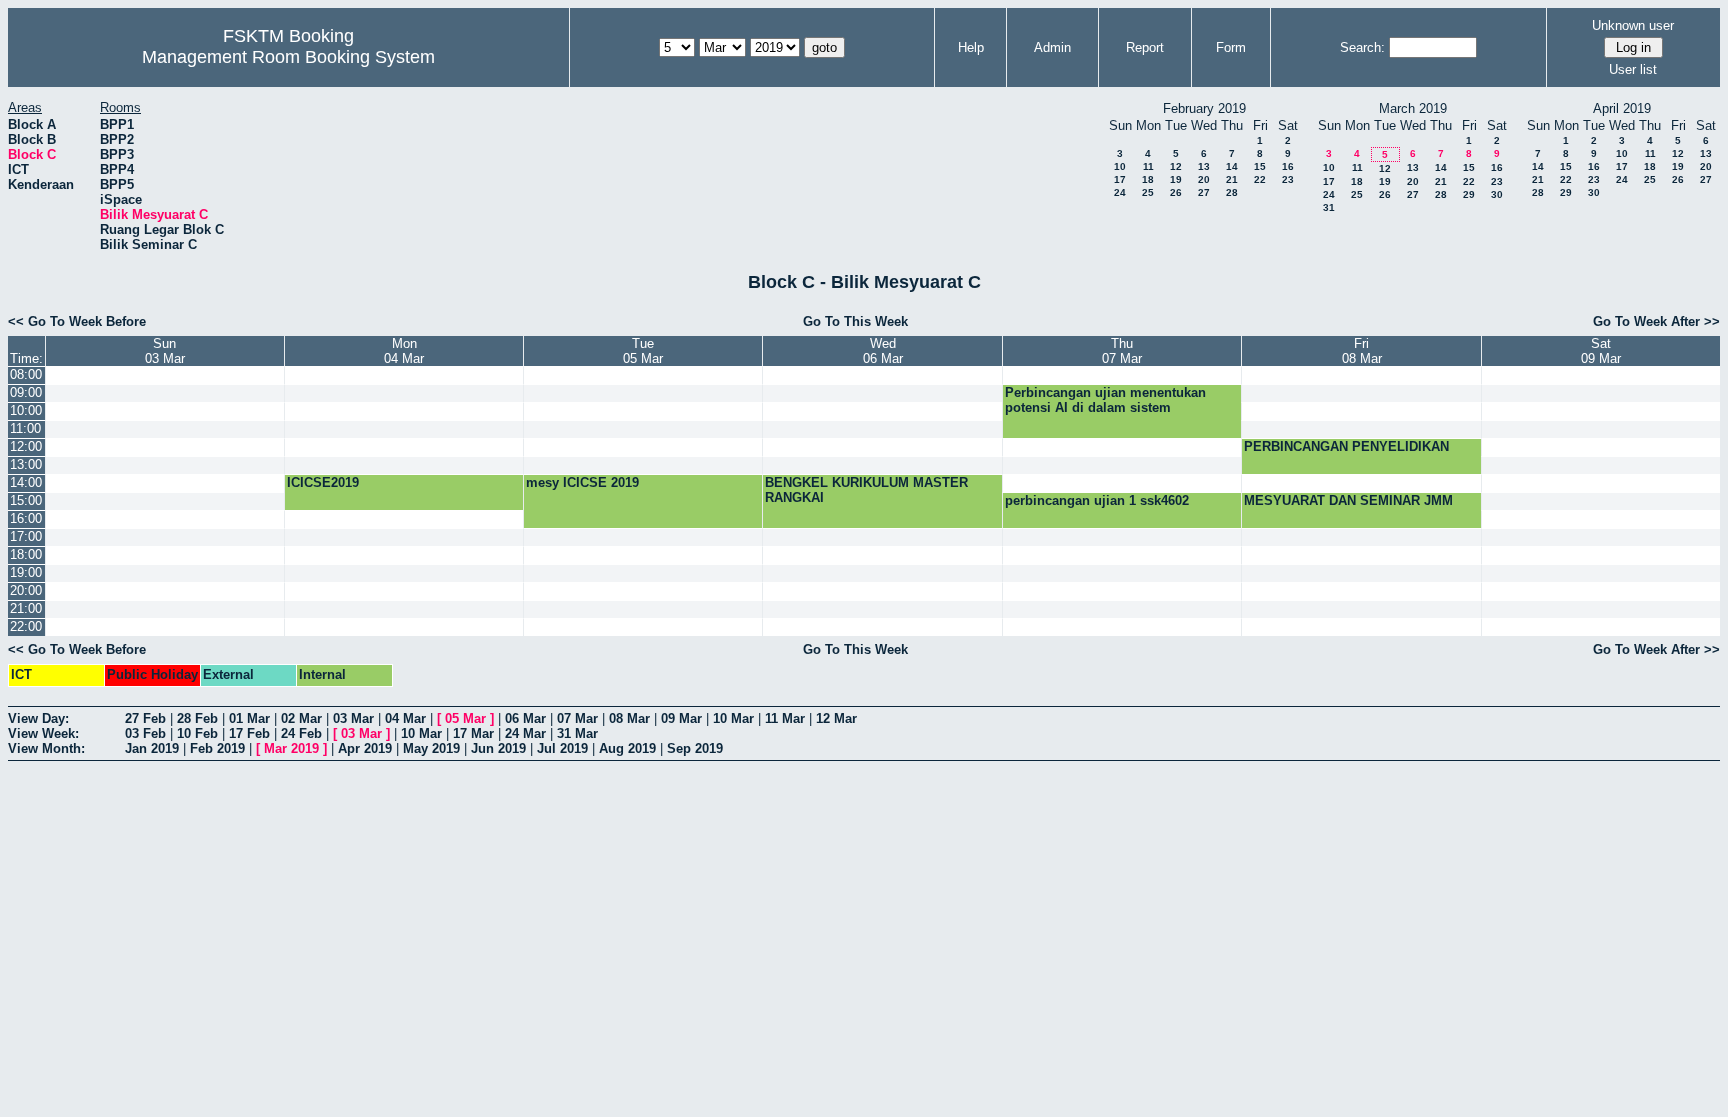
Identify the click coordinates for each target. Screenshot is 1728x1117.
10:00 (26, 410)
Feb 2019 (217, 748)
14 (1232, 166)
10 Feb (197, 733)
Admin (1052, 47)
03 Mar (353, 718)
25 (1148, 192)
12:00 (26, 446)
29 (1469, 194)
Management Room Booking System (288, 57)
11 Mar (785, 718)
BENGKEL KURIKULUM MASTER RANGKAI (866, 490)
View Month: (46, 748)
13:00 (26, 464)
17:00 (26, 536)
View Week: (43, 733)
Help (971, 47)
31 (1329, 207)
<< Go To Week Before (77, 321)
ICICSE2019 (323, 482)
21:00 (26, 608)
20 (1204, 179)
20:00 (26, 590)
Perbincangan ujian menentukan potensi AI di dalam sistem (1105, 400)
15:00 (26, 500)
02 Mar (301, 718)
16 (1288, 166)
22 (1260, 179)
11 (1148, 166)
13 (1204, 166)
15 (1260, 166)
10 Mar (733, 718)
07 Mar (577, 718)
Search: (1362, 47)
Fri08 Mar (1362, 351)
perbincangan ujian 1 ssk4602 (1097, 500)
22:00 (26, 626)
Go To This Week (855, 321)
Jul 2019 (562, 748)
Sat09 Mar (1601, 351)
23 (1288, 179)
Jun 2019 (498, 748)
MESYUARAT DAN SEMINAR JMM (1348, 500)
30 (1497, 194)
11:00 (25, 428)
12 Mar (836, 718)
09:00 (26, 392)
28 (1232, 192)
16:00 (26, 518)
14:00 (26, 482)
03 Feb (145, 733)
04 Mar (405, 718)
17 (1120, 179)
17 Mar (473, 733)
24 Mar (525, 733)
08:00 (26, 374)
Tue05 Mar (643, 351)
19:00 (26, 572)
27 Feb (145, 718)
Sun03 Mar (165, 351)
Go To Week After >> (1656, 321)
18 (1148, 179)
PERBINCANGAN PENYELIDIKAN (1346, 446)
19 (1176, 179)
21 (1232, 179)
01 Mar (249, 718)
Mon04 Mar (404, 351)
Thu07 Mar (1122, 351)
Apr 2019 (365, 748)
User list (1633, 69)
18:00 (26, 554)
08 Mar (629, 718)
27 (1204, 192)
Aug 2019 (627, 748)
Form (1231, 47)
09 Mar (681, 718)
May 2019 (431, 748)
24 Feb (301, 733)
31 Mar (577, 733)
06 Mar (525, 718)
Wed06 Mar (883, 351)
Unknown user (1633, 25)
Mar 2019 (291, 748)
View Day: (38, 718)
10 (1120, 166)
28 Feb (197, 718)
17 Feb (249, 733)
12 (1176, 166)
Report (1145, 47)
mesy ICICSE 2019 (582, 482)
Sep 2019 (695, 748)
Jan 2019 (152, 748)
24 (1120, 192)
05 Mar (465, 718)
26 (1176, 192)
